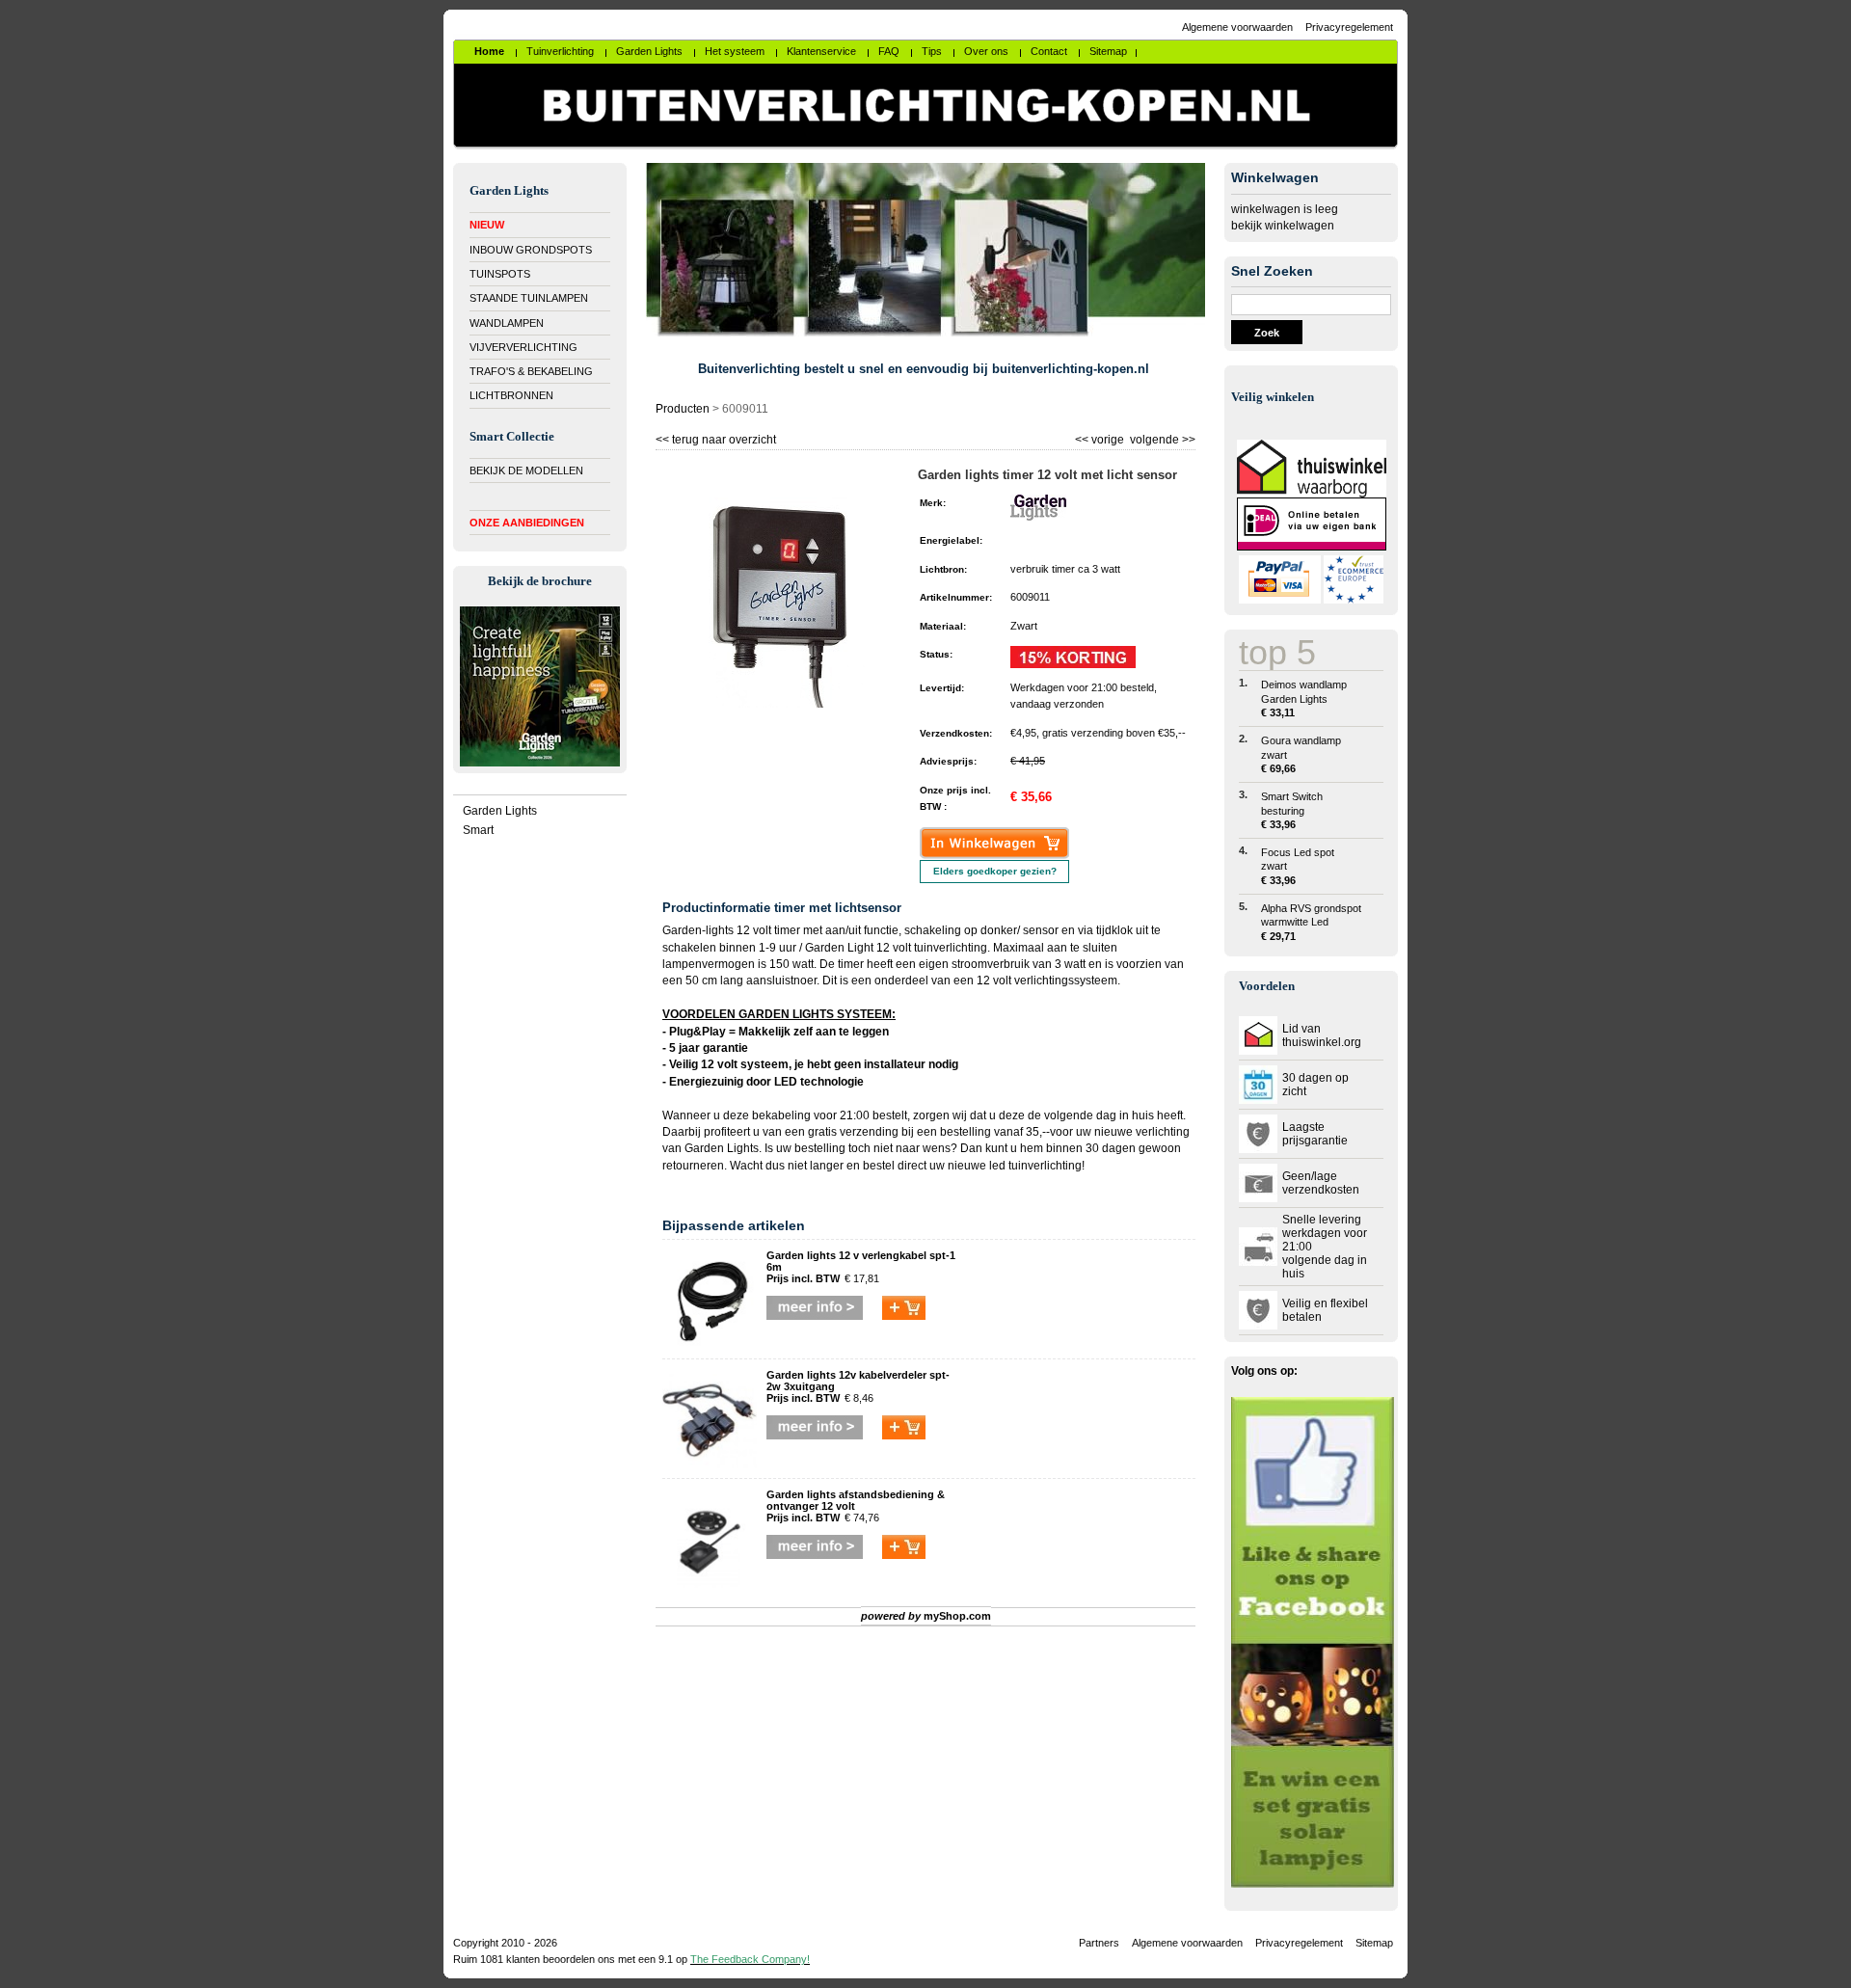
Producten (683, 409)
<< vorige (1101, 437)
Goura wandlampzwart (1301, 754)
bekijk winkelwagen (1283, 226)
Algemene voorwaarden (1237, 27)
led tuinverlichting (1035, 1166)
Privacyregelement (1349, 27)
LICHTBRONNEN (511, 395)
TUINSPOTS (500, 274)
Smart (478, 830)
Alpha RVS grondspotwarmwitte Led (1311, 922)
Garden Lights (500, 811)
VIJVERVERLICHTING (523, 347)
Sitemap (1374, 1943)
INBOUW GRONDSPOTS (531, 250)
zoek (1267, 333)
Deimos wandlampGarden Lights (1304, 698)
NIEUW (487, 225)
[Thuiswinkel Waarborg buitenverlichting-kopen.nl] (1312, 494)
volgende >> (1161, 437)
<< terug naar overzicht (716, 437)
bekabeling (781, 1115)
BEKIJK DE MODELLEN (526, 470)
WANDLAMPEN (507, 323)
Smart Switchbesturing (1292, 810)
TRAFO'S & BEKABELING (531, 371)
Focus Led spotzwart (1298, 866)
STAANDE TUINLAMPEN (529, 298)
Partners (1099, 1943)
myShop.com (957, 1616)
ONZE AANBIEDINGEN (527, 523)
